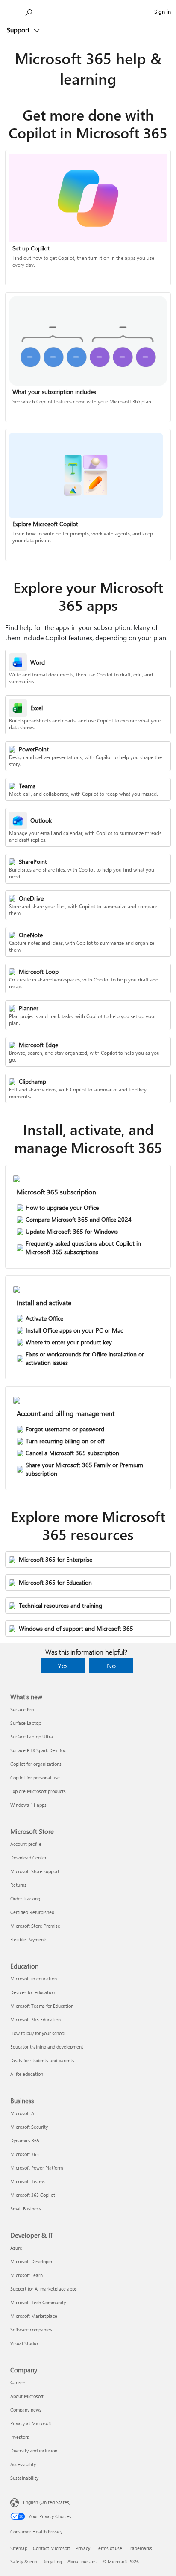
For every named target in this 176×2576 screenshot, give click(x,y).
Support (19, 30)
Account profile (26, 1844)
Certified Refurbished (32, 1912)
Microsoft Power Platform (37, 2168)
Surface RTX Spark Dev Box (38, 1750)
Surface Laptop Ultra (32, 1737)
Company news (26, 2410)
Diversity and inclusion (34, 2451)
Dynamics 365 (25, 2140)
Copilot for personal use (35, 1777)
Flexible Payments (29, 1939)
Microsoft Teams (28, 2181)
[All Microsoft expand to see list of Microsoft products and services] (11, 12)
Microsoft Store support (35, 1871)
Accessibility (23, 2464)
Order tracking (25, 1898)
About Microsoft (27, 2396)
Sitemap (19, 2548)
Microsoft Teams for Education (42, 2006)
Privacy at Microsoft (31, 2423)
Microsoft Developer (31, 2261)
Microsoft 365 (25, 2154)
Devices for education (33, 1992)
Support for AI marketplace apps (44, 2289)
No (111, 1665)
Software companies (31, 2330)
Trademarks (140, 2548)
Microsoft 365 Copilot (33, 2195)
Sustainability (24, 2478)
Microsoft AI (23, 2113)
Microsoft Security (29, 2127)
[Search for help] (30, 11)
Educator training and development (47, 2047)
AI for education (27, 2074)
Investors (20, 2437)
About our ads (82, 2561)
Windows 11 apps (28, 1805)
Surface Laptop (26, 1723)
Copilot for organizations (36, 1764)
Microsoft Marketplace (34, 2316)
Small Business (26, 2209)
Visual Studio (24, 2343)
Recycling (52, 2561)
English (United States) (47, 2502)
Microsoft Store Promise (35, 1926)
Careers (18, 2382)
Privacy (83, 2548)
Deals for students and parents (42, 2060)
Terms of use (109, 2548)
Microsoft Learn (26, 2275)
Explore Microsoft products (38, 1791)
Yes (63, 1665)
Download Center (28, 1858)
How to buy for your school (38, 2033)
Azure (16, 2248)
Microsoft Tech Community (38, 2302)
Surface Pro (22, 1709)
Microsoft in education (34, 1979)
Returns (18, 1885)
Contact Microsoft (51, 2548)
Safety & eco (23, 2561)
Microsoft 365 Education (35, 2019)
